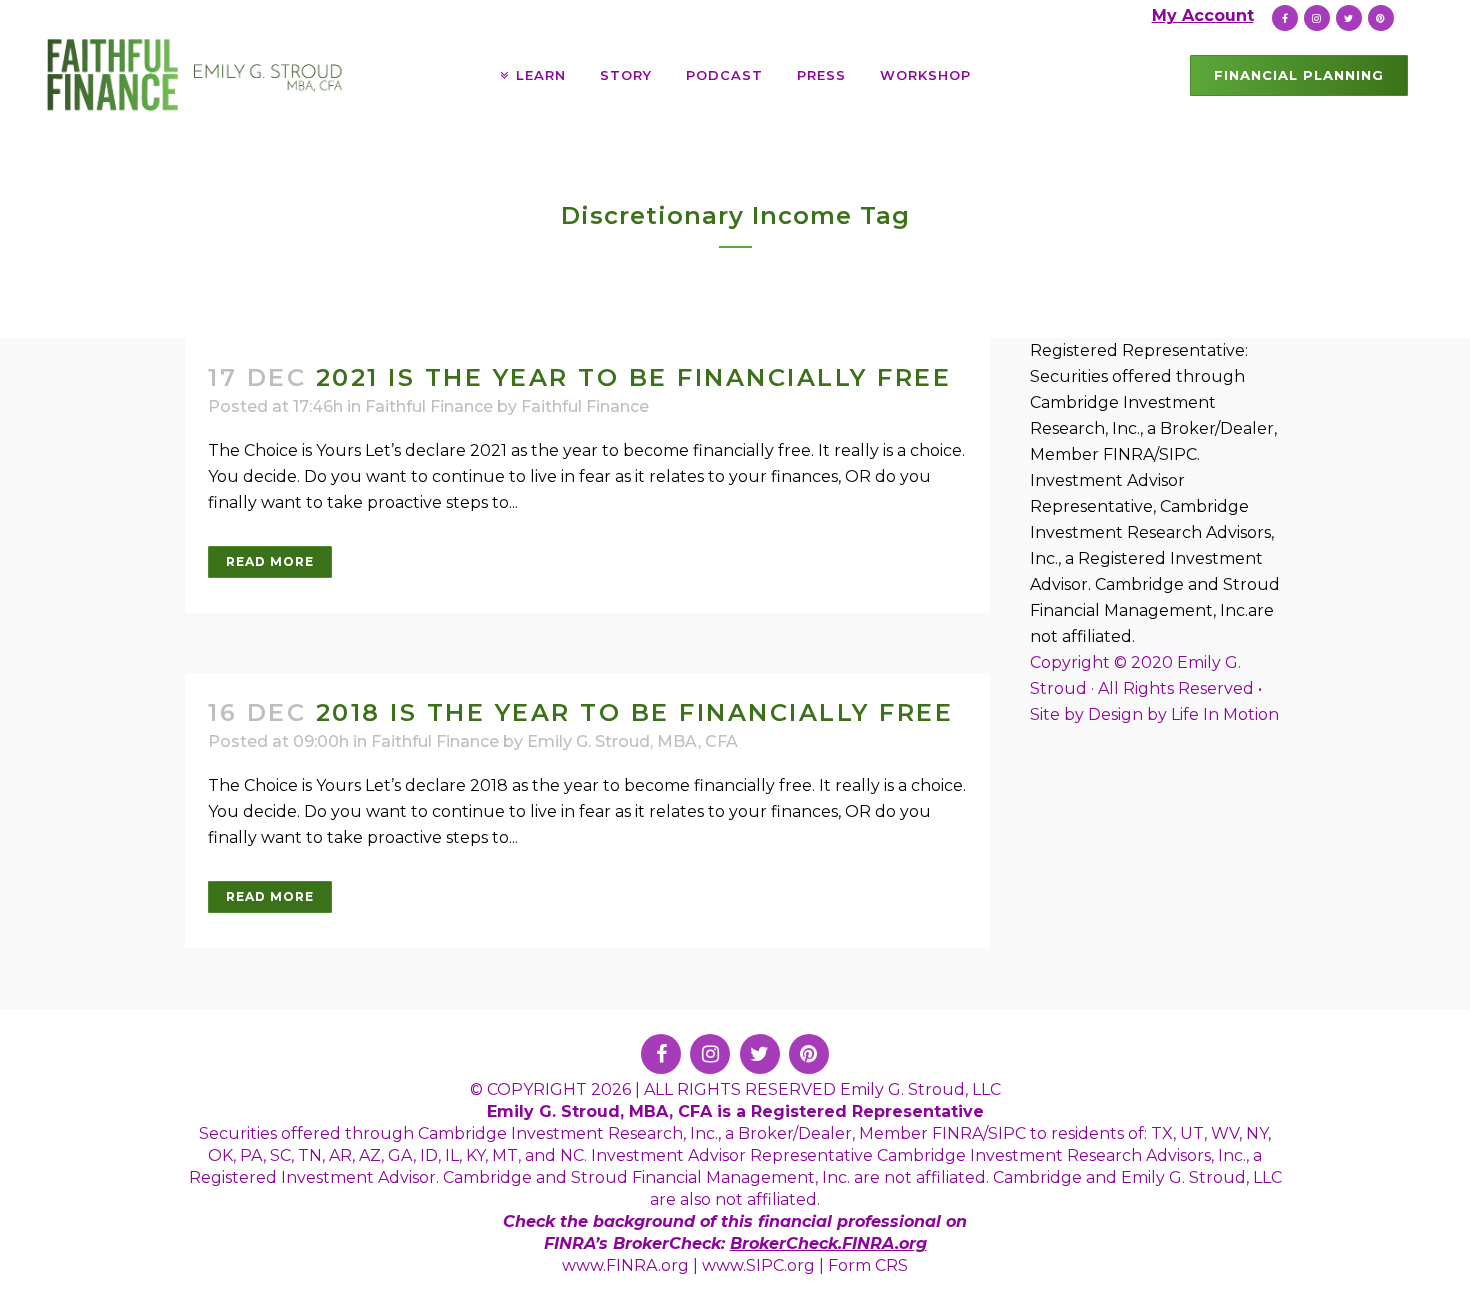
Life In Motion (1225, 714)
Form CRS (868, 1265)
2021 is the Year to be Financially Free (634, 377)
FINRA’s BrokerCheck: (637, 1243)
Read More (270, 561)
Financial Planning (1299, 75)
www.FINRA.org (625, 1265)
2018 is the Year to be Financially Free (635, 712)
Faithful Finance (429, 406)
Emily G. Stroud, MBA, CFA (632, 741)
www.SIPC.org (758, 1265)
